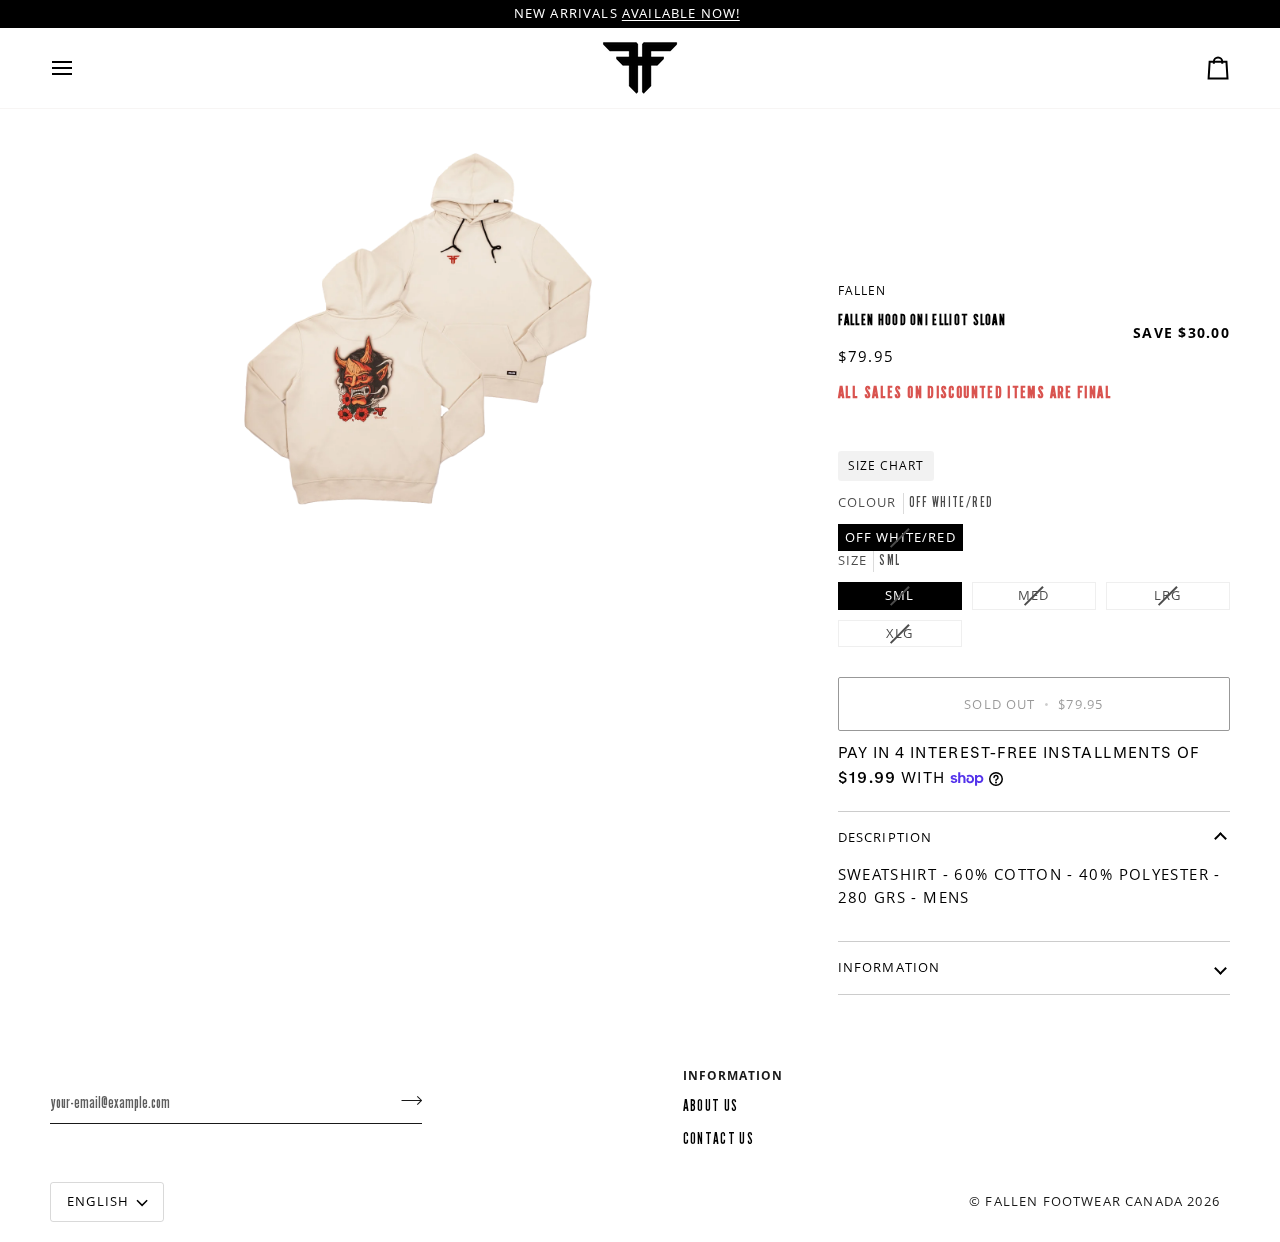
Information (889, 967)
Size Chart (886, 465)
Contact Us (719, 1139)
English (98, 1201)
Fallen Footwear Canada (1084, 1201)
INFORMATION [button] (733, 1075)
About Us (711, 1106)
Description (885, 837)
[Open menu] (80, 68)
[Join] (405, 1100)
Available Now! (681, 13)
